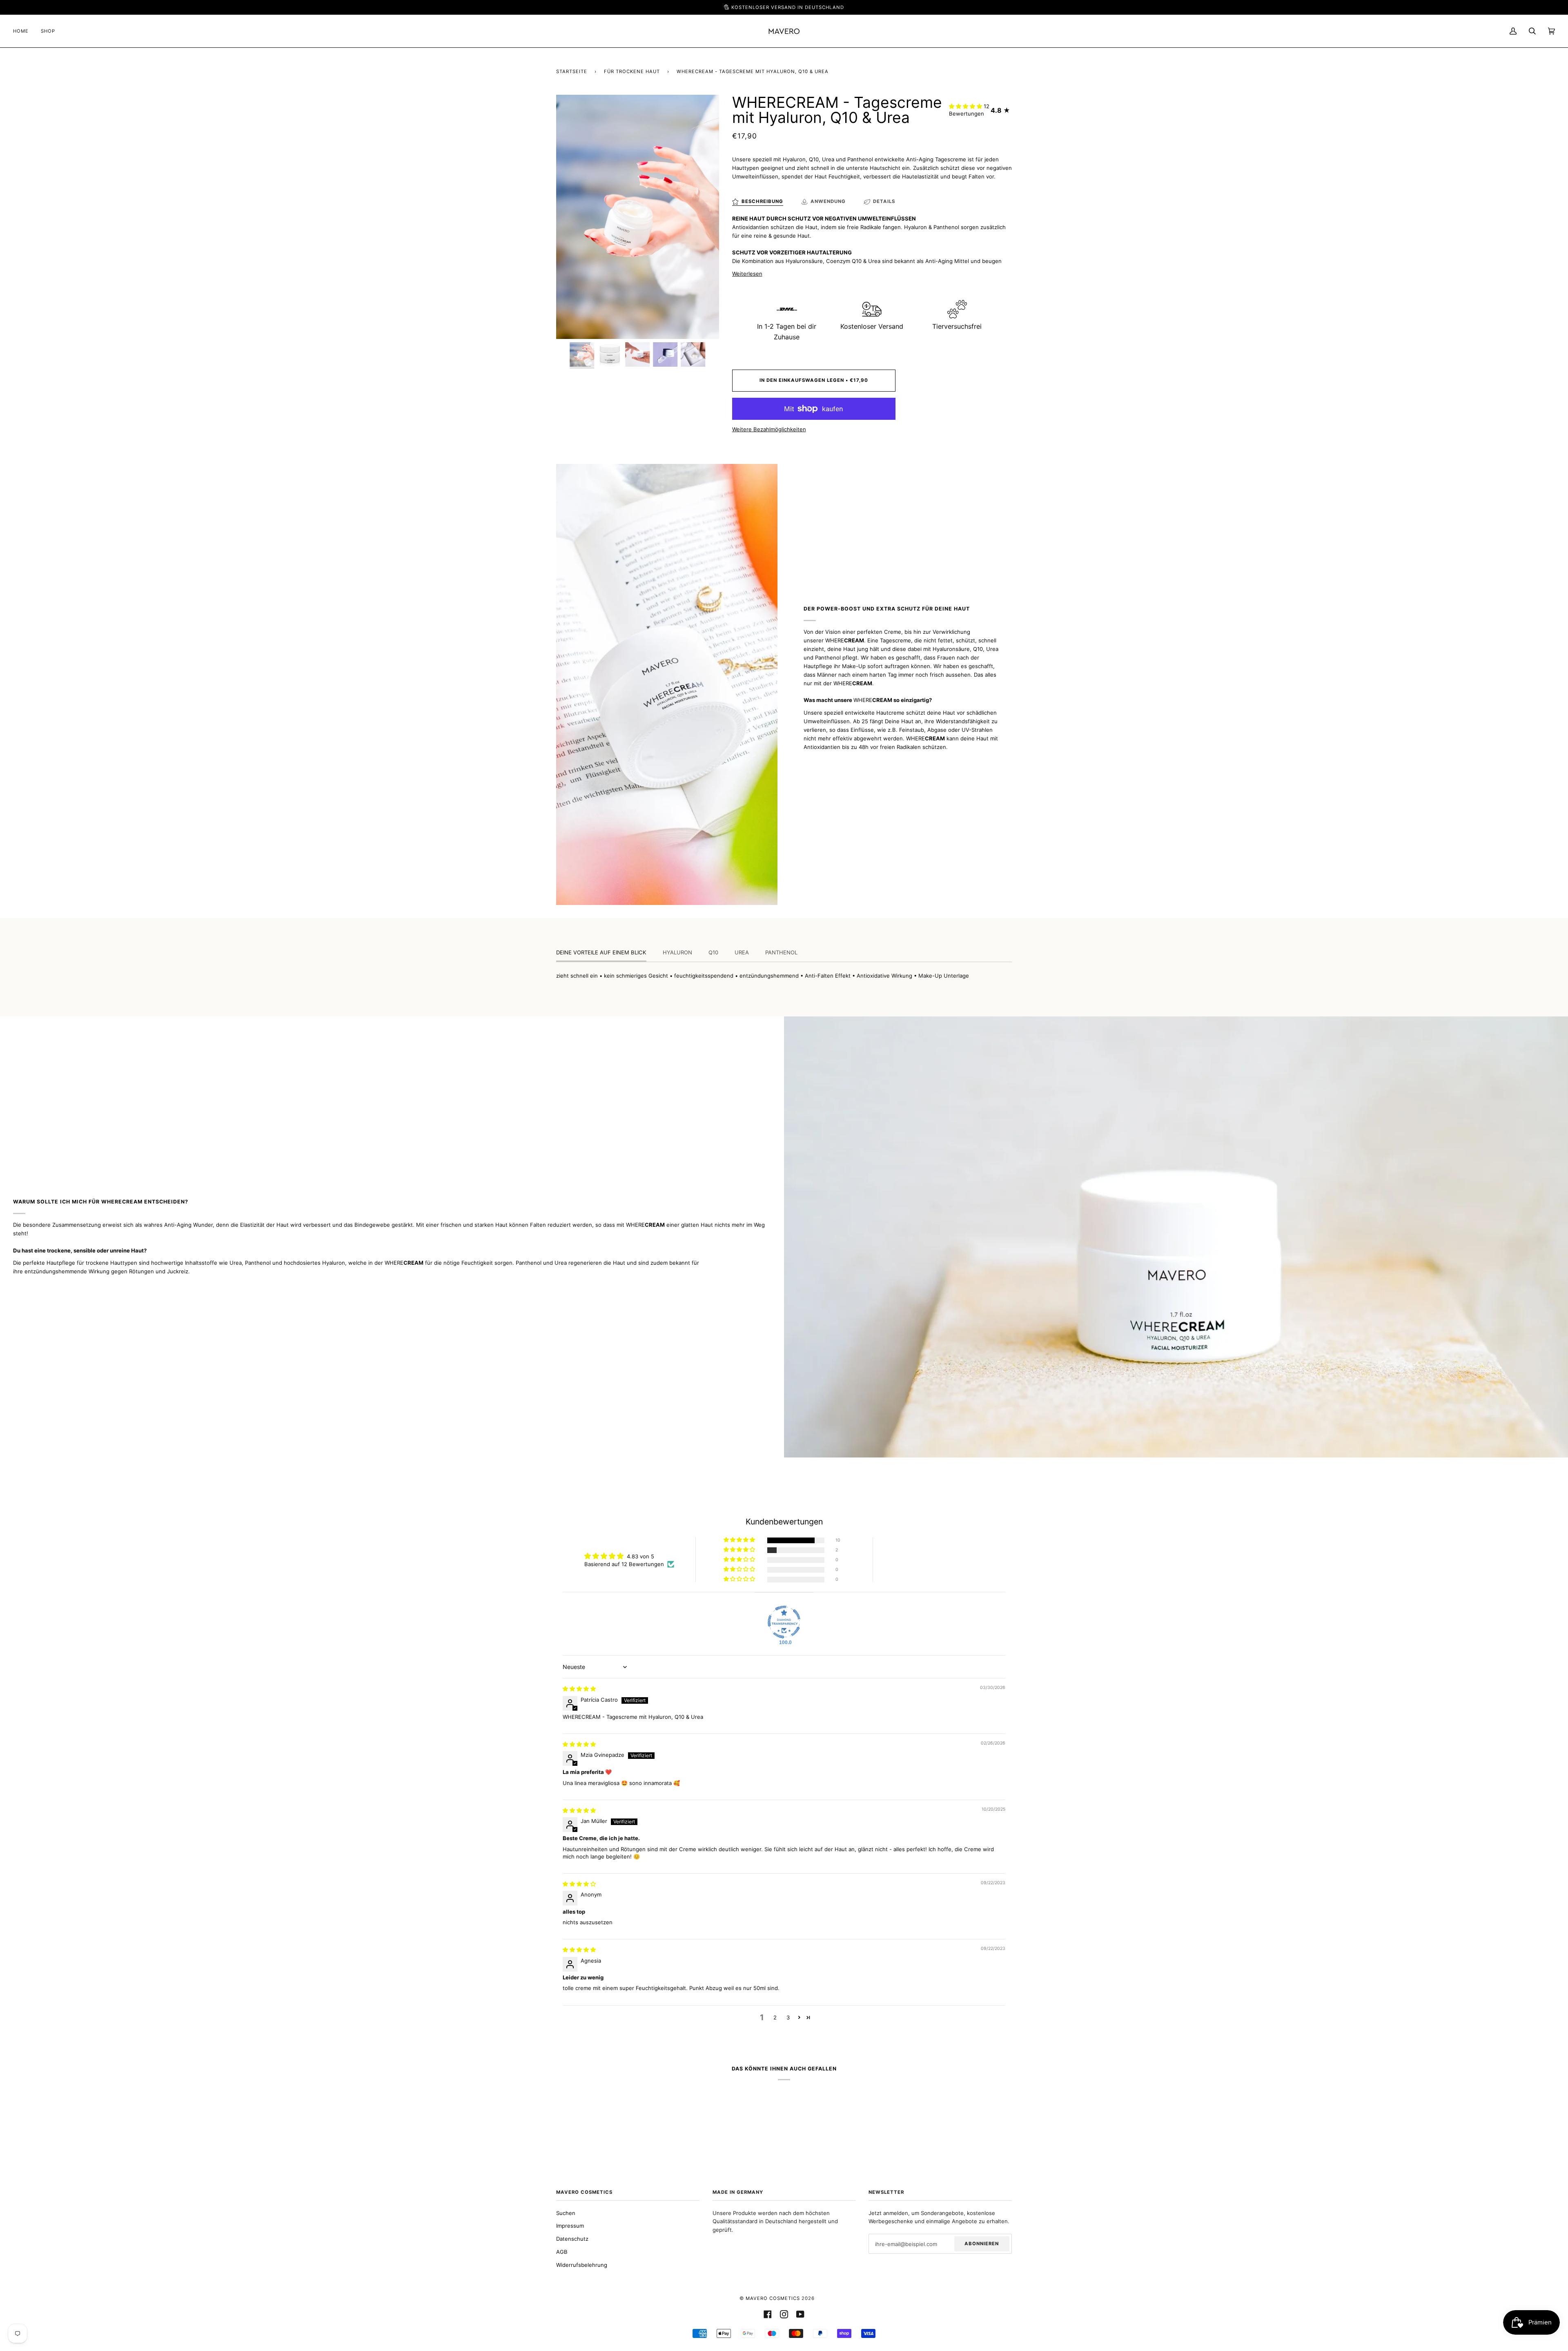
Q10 (713, 952)
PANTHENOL (781, 952)
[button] (966, 106)
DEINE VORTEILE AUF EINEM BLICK (601, 952)
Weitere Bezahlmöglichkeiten (769, 429)
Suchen (566, 2213)
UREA (742, 952)
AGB (562, 2252)
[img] (579, 1689)
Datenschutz (572, 2239)
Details (884, 201)
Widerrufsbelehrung (582, 2265)
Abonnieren (982, 2244)
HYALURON (677, 952)
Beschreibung (762, 201)
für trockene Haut (632, 71)
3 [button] (788, 2017)
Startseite (572, 71)
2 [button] (775, 2017)
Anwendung (828, 201)
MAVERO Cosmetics (773, 2298)
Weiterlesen (747, 274)
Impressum (570, 2226)
